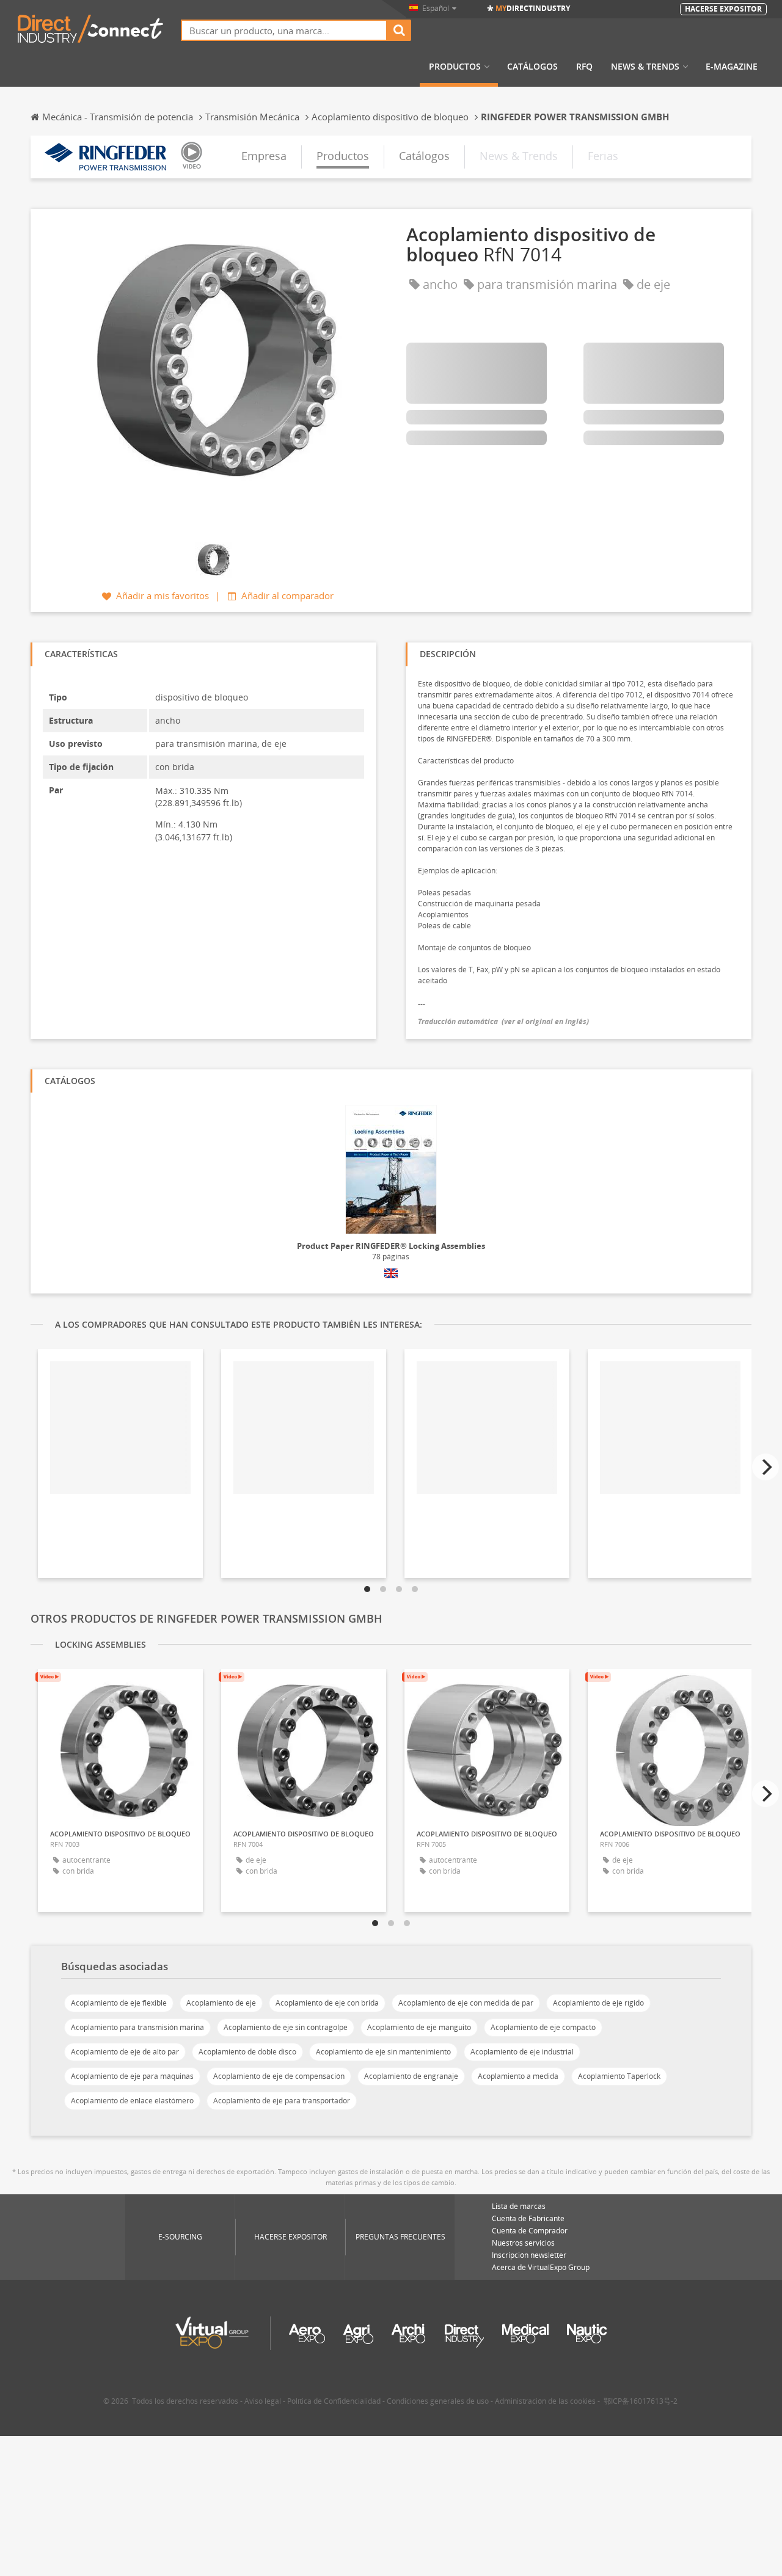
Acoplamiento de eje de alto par (125, 2052)
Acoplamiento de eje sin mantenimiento (383, 2052)
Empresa (264, 156)
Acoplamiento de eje (221, 2003)
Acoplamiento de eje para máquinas (132, 2076)
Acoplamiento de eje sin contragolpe (286, 2027)
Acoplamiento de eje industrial (522, 2052)
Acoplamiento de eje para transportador (282, 2101)
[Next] (766, 1467)
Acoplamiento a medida (518, 2076)
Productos (455, 67)
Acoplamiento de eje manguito (419, 2027)
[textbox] (284, 30)
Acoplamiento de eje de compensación (279, 2076)
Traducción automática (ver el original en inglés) (503, 1021)
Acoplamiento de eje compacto (543, 2027)
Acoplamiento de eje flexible (119, 2003)
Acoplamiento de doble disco (247, 2052)
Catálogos (532, 67)
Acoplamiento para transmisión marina (137, 2027)
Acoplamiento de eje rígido (598, 2003)
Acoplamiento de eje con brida (327, 2003)
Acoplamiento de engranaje (411, 2076)
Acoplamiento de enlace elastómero (132, 2101)
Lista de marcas (519, 2206)
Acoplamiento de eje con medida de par (466, 2003)
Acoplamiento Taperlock (619, 2076)
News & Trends (645, 67)
